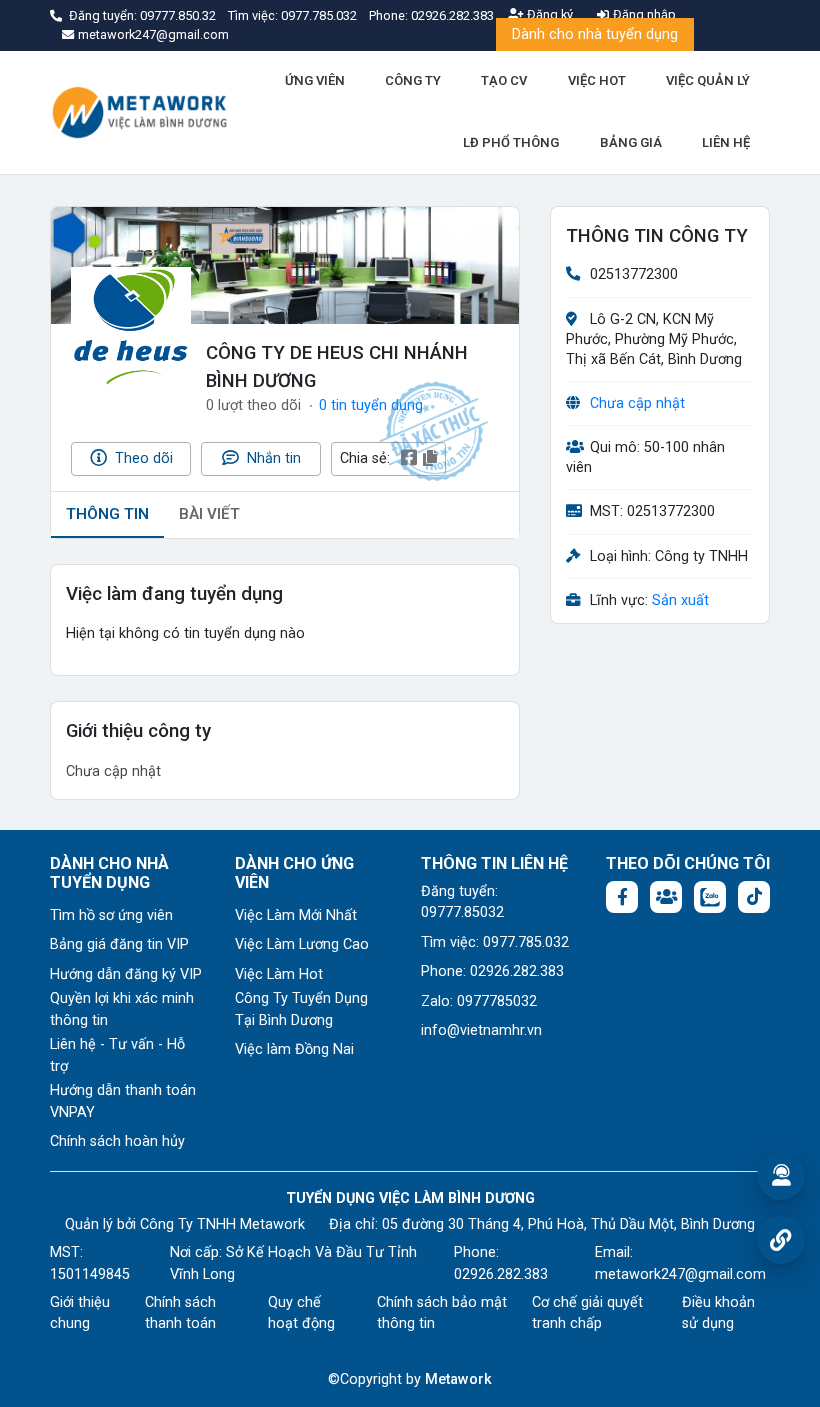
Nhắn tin (272, 458)
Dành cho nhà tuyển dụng (595, 34)
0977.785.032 (320, 15)
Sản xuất (680, 600)
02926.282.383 (452, 15)
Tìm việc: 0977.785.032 (495, 942)
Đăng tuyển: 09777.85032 (462, 902)
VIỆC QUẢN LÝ (708, 80)
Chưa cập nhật (637, 403)
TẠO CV (504, 80)
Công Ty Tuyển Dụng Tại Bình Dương (301, 1009)
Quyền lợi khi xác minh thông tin (122, 1009)
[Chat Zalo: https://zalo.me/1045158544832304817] (710, 897)
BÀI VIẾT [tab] (209, 514)
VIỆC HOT (597, 80)
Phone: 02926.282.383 (492, 971)
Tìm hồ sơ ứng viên (111, 915)
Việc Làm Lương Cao (302, 944)
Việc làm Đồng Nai (294, 1049)
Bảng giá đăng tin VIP (119, 944)
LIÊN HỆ (726, 142)
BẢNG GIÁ (631, 142)
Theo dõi (142, 458)
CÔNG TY (413, 80)
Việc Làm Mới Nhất (296, 915)
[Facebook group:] (666, 897)
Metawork (458, 1379)
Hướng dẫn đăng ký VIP (126, 974)
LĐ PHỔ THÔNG (511, 142)
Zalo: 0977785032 (479, 1001)
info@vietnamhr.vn (481, 1030)
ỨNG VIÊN (315, 80)
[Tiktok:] (754, 897)
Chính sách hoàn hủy (117, 1141)
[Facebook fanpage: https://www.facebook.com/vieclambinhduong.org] (622, 897)
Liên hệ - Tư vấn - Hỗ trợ (117, 1055)
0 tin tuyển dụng (371, 405)
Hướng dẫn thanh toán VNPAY (123, 1101)
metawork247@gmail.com (680, 1274)
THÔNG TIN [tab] (107, 514)
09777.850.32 (179, 15)
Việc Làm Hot (279, 974)
